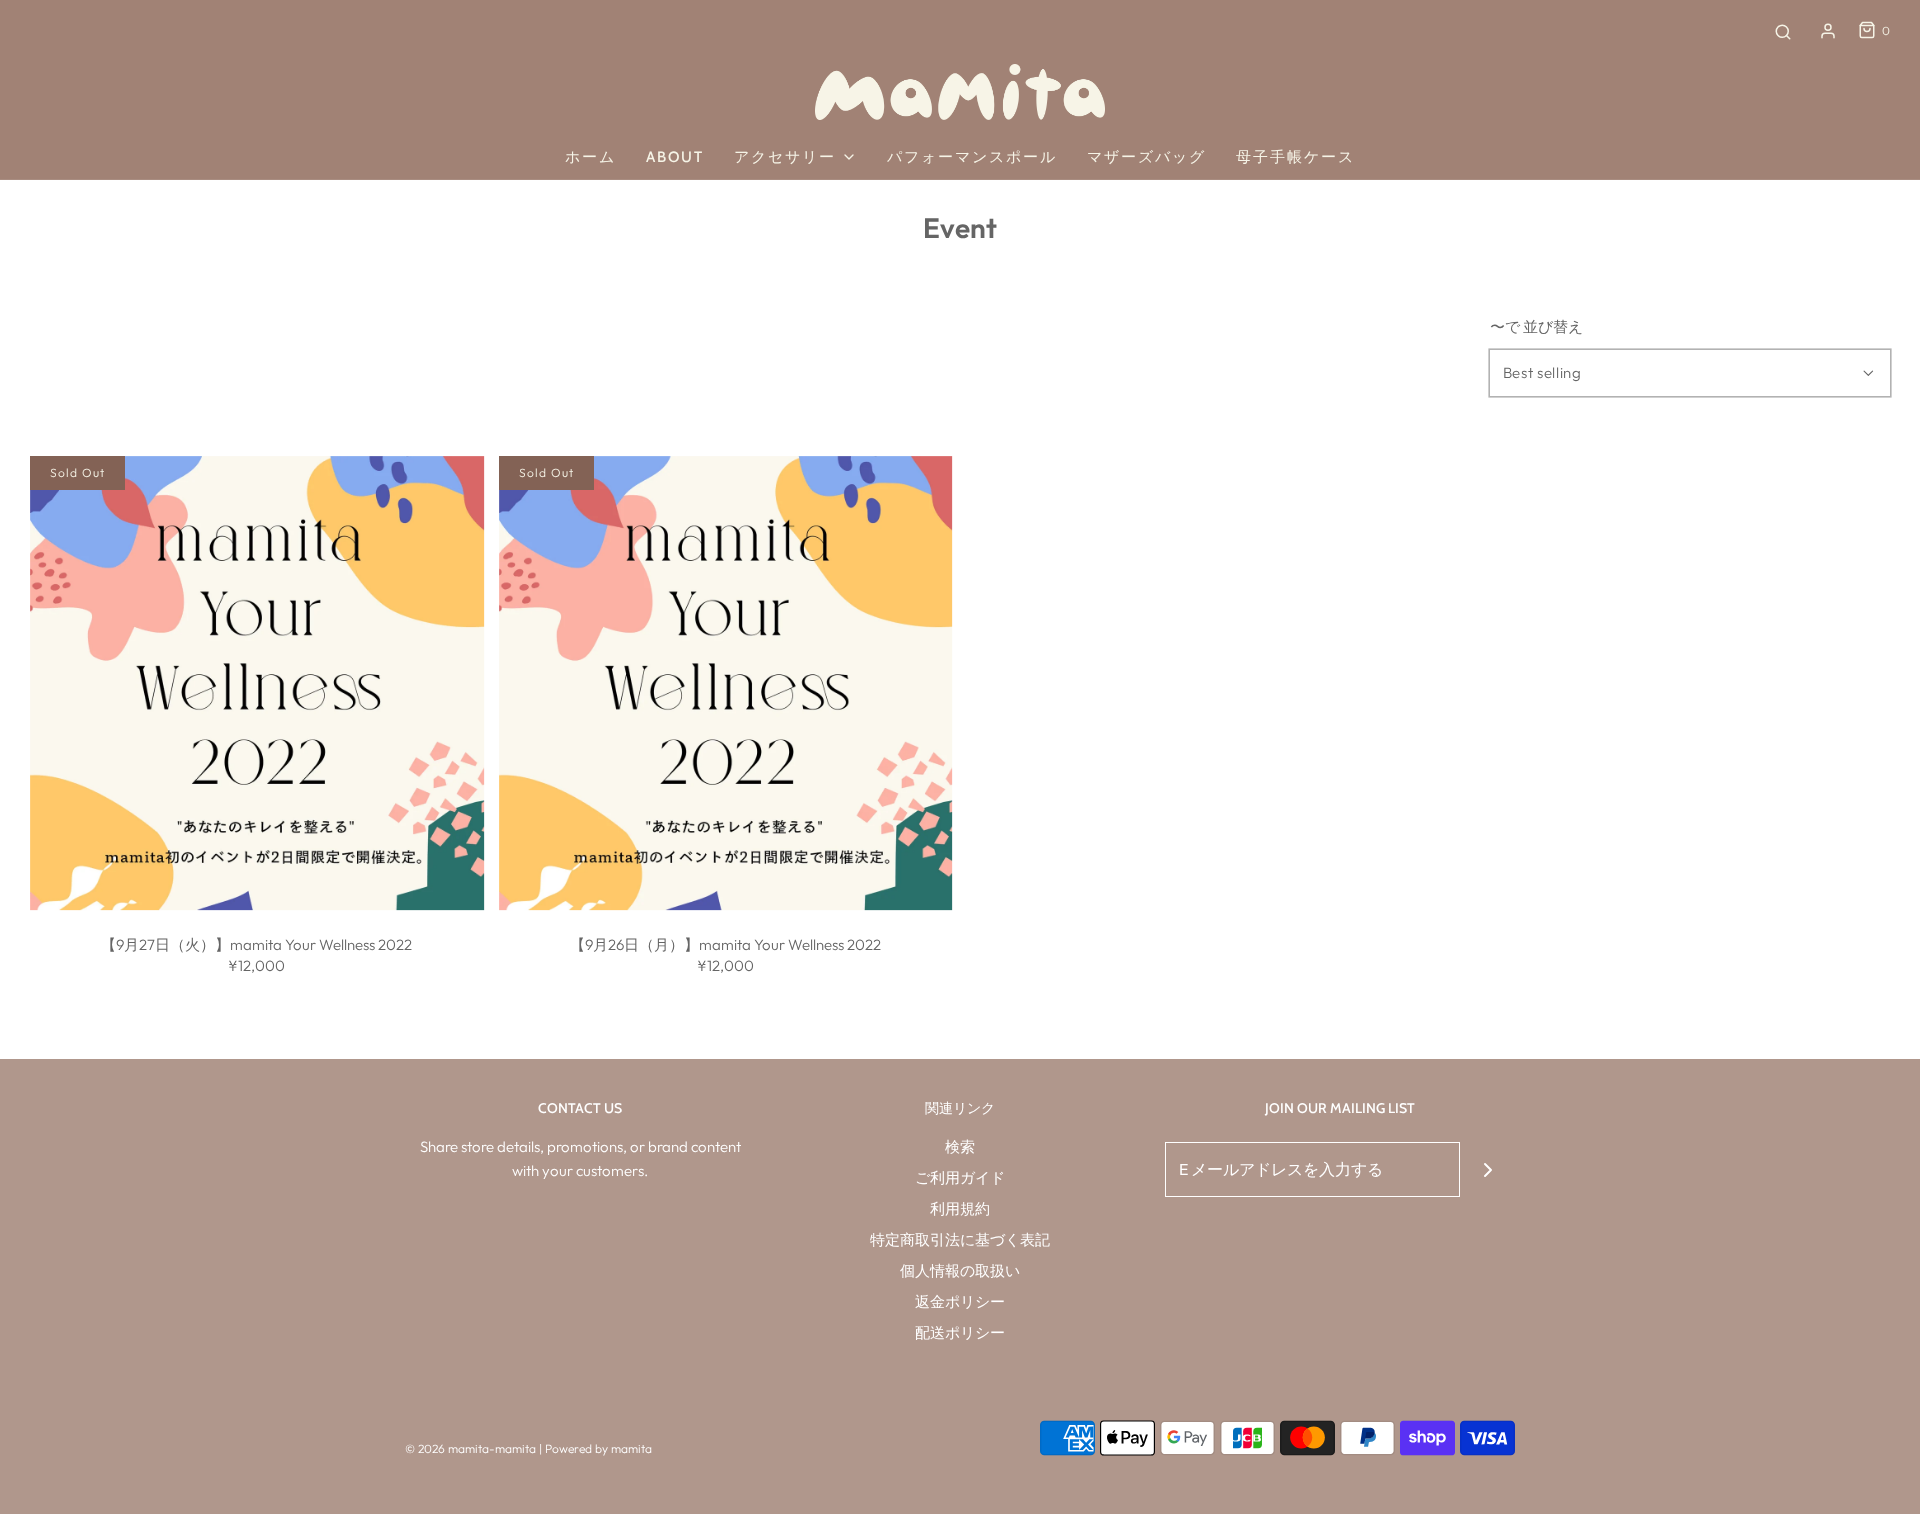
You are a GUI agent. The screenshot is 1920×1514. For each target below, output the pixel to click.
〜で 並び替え (1536, 326)
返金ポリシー (960, 1301)
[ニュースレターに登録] (1487, 1169)
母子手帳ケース (1295, 157)
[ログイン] (1828, 31)
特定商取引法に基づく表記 (960, 1239)
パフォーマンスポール (972, 157)
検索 (960, 1146)
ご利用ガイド (960, 1177)
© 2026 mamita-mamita (470, 1448)
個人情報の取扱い (960, 1270)
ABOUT (675, 157)
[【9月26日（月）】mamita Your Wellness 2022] (726, 683)
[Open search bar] (1783, 31)
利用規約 (960, 1208)
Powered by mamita (598, 1448)
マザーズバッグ (1146, 157)
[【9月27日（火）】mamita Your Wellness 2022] (257, 683)
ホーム (590, 157)
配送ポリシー (960, 1332)
